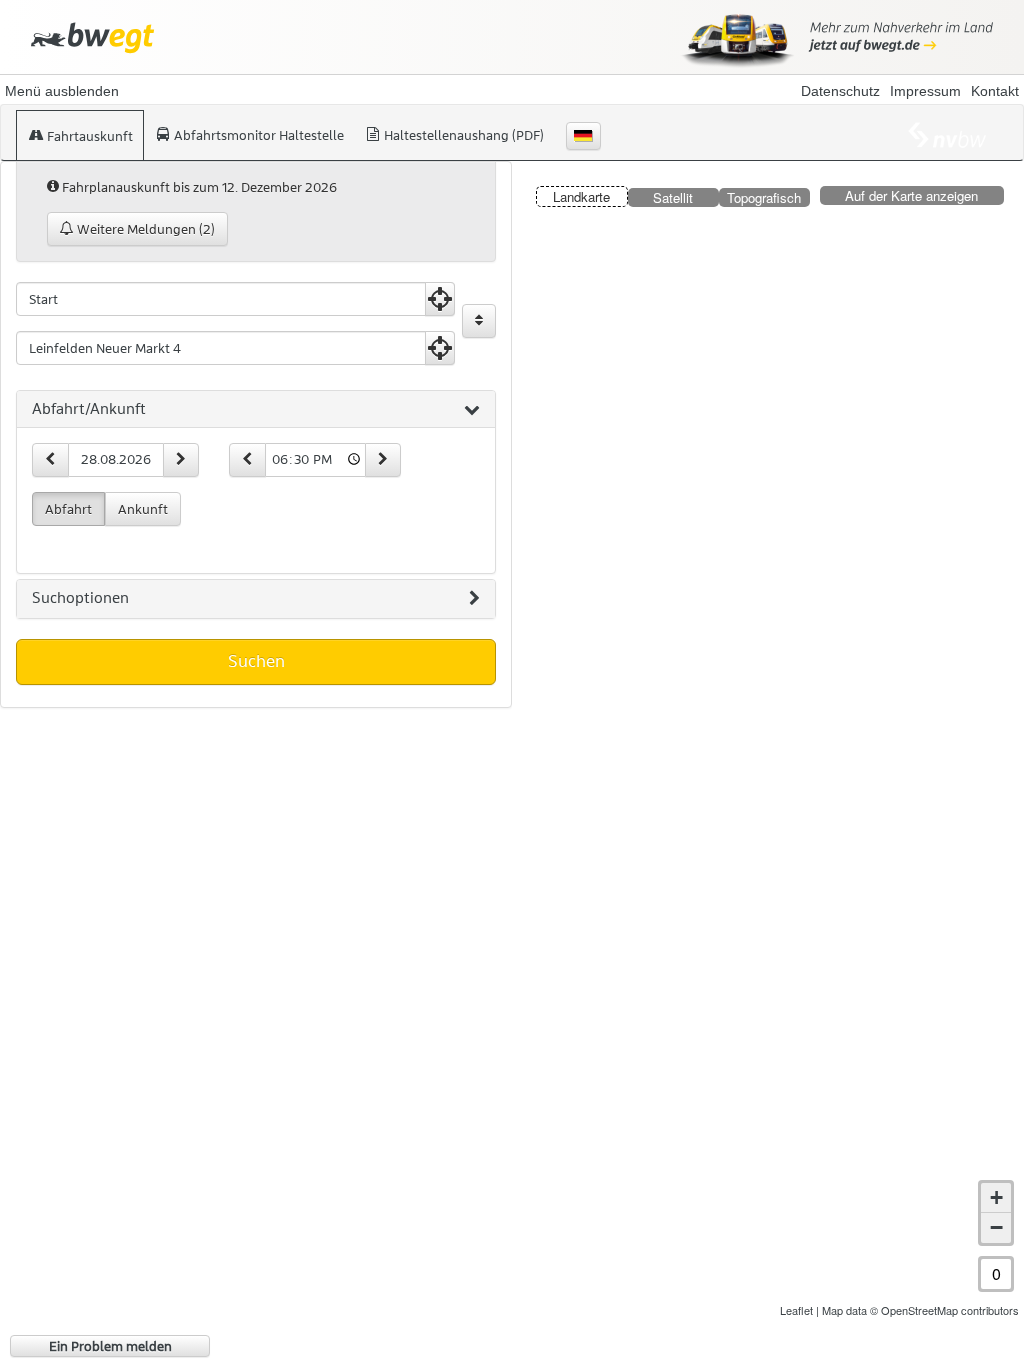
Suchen (256, 661)
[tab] (256, 410)
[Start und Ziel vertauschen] (479, 321)
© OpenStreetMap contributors (944, 1310)
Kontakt (995, 91)
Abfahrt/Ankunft (89, 409)
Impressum (925, 91)
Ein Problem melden (110, 1346)
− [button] (996, 1227)
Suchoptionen (80, 598)
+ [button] (996, 1197)
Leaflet (796, 1310)
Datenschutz (840, 91)
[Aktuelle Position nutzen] (440, 299)
